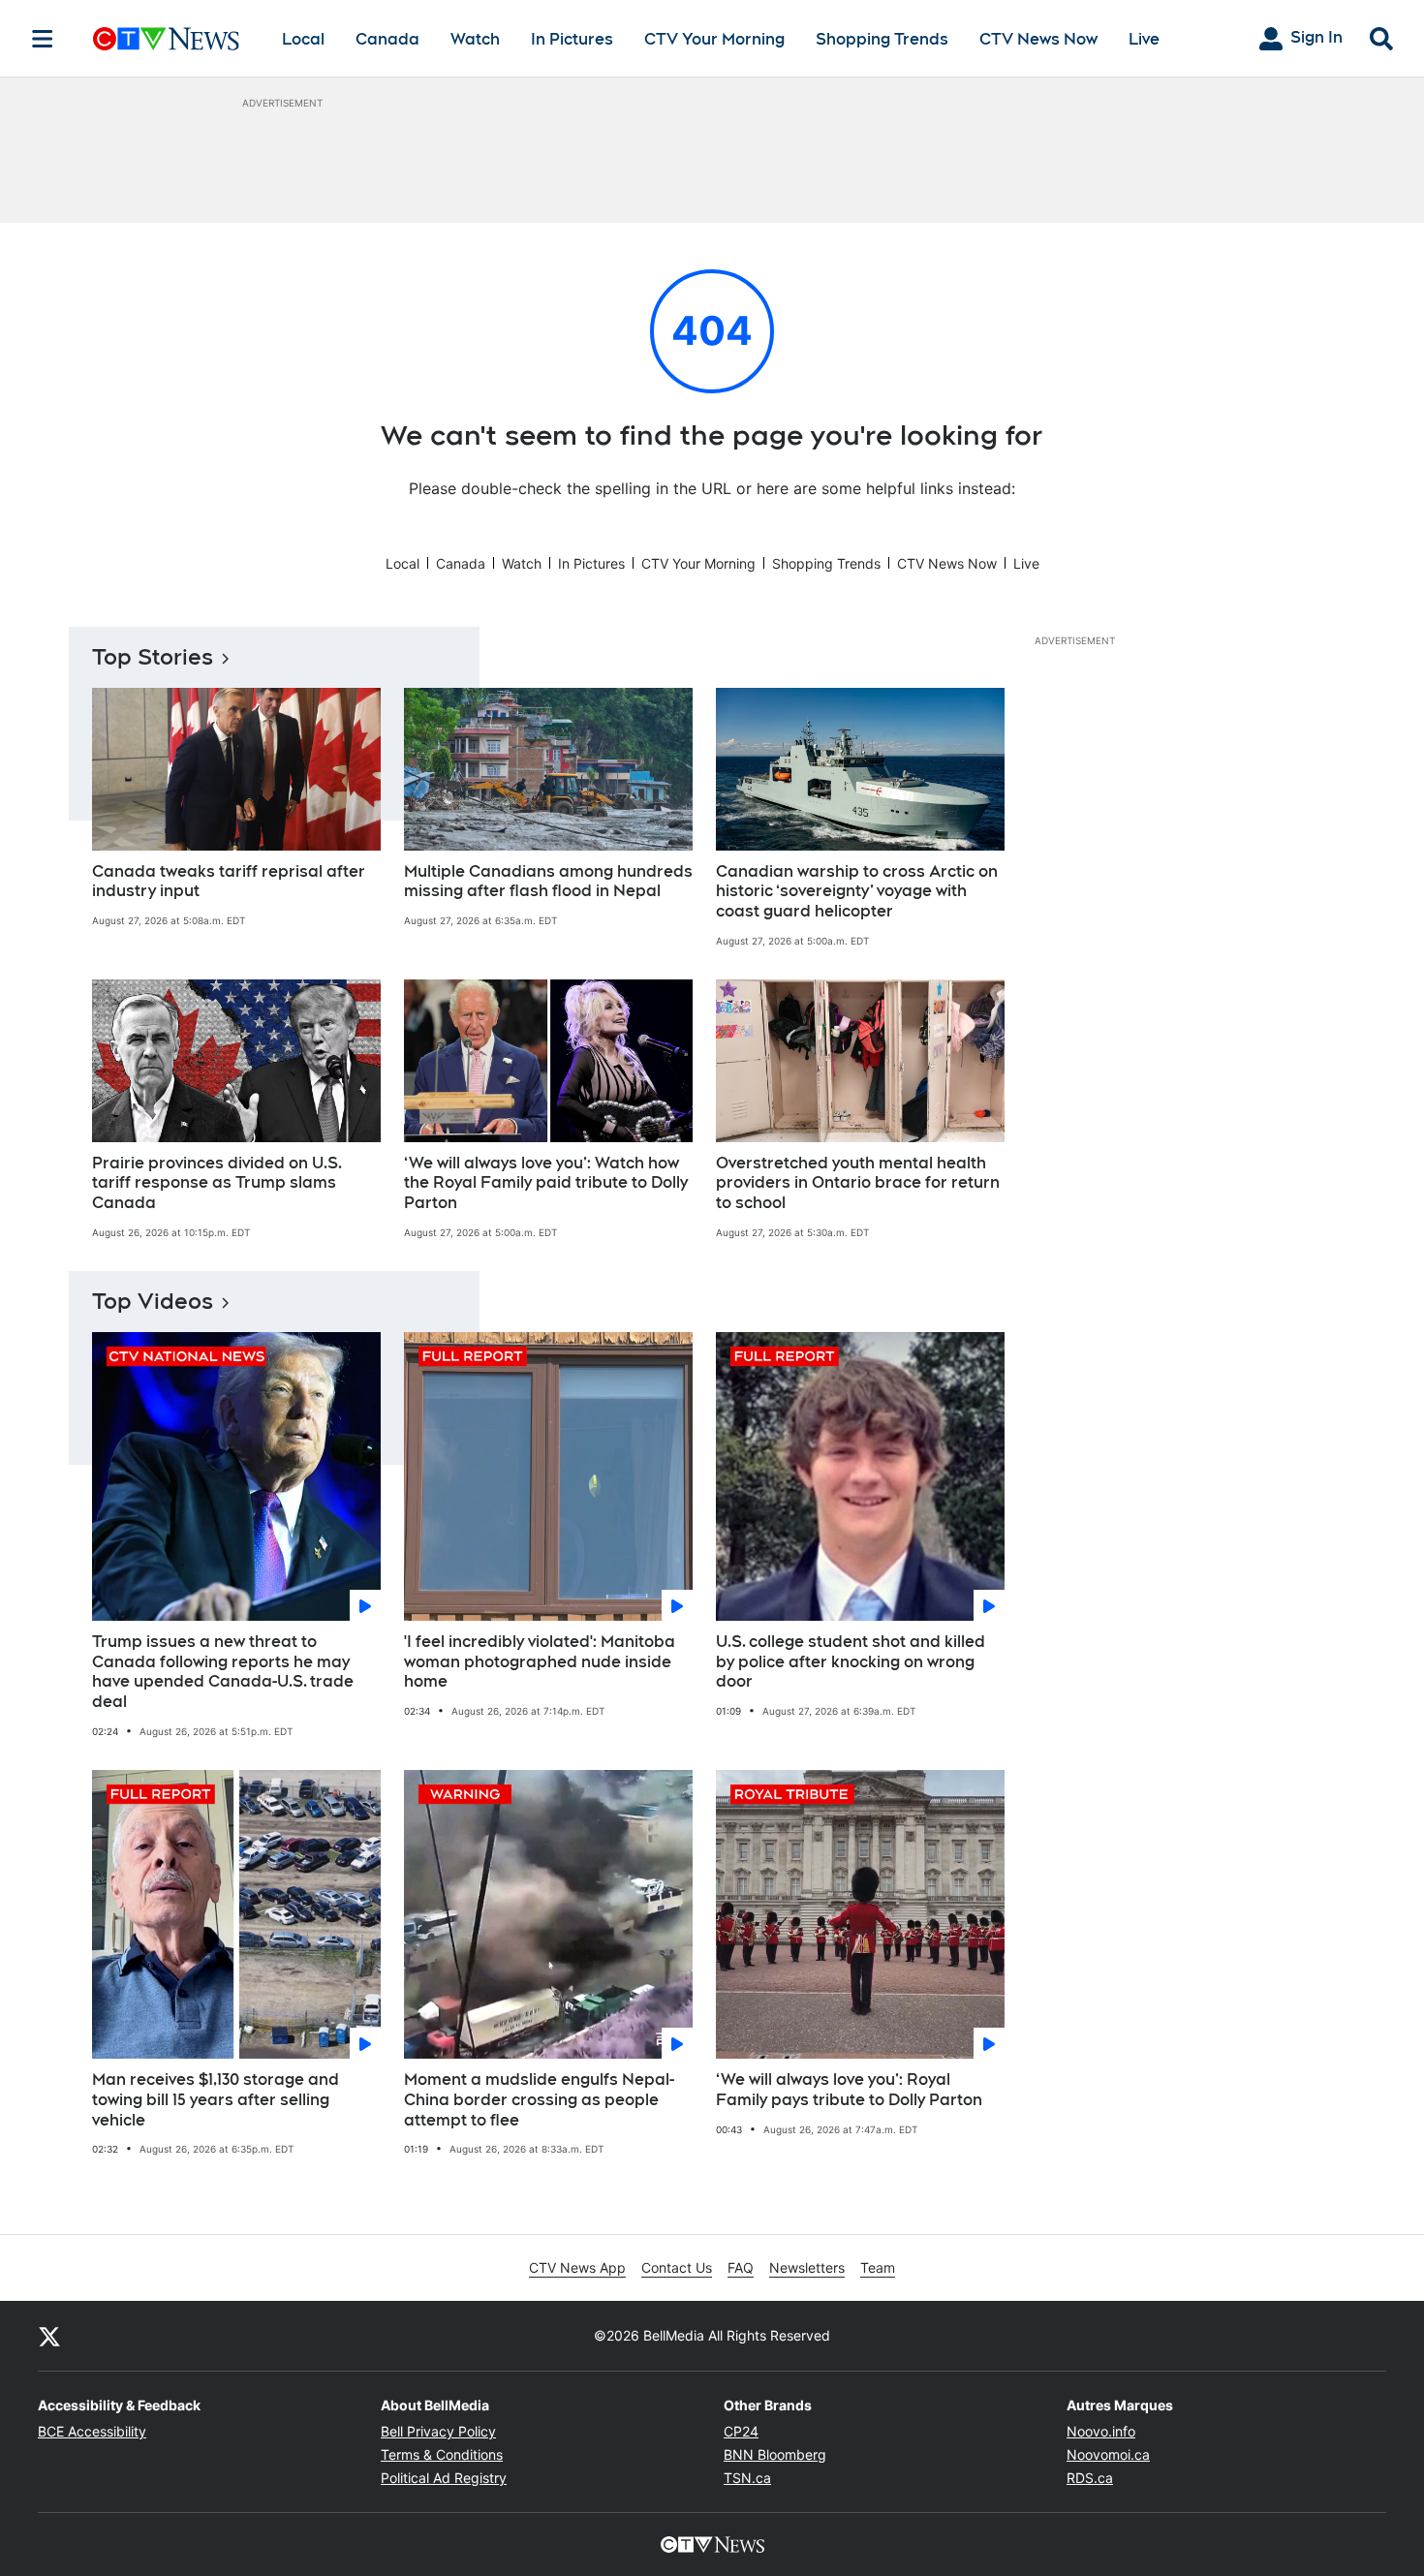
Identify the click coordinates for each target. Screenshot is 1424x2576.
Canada (387, 39)
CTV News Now (1038, 39)
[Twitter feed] (49, 2336)
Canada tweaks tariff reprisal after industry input (229, 882)
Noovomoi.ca (1108, 2454)
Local (303, 39)
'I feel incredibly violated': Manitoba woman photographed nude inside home (540, 1662)
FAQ (741, 2267)
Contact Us (677, 2267)
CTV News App (577, 2267)
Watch (475, 39)
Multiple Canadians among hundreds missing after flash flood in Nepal (548, 882)
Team (878, 2267)
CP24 (741, 2431)
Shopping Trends (882, 39)
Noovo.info (1101, 2431)
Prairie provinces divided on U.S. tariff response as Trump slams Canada (217, 1183)
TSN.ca (747, 2478)
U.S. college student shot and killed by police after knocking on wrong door (851, 1662)
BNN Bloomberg (775, 2454)
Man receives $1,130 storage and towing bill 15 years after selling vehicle (216, 2100)
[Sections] (43, 39)
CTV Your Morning (714, 39)
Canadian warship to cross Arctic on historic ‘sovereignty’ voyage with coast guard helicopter (857, 892)
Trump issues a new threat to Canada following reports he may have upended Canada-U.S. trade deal (223, 1672)
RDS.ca (1090, 2478)
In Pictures (572, 39)
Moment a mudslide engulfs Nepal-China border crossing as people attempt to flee (539, 2100)
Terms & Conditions (442, 2454)
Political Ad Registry (444, 2478)
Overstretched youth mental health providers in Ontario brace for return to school (858, 1183)
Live (1144, 39)
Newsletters (807, 2267)
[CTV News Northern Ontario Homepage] (166, 39)
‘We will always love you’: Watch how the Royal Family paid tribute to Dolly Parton (546, 1183)
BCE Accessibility (92, 2431)
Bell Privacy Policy (438, 2431)
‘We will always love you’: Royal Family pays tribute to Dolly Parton (849, 2090)
